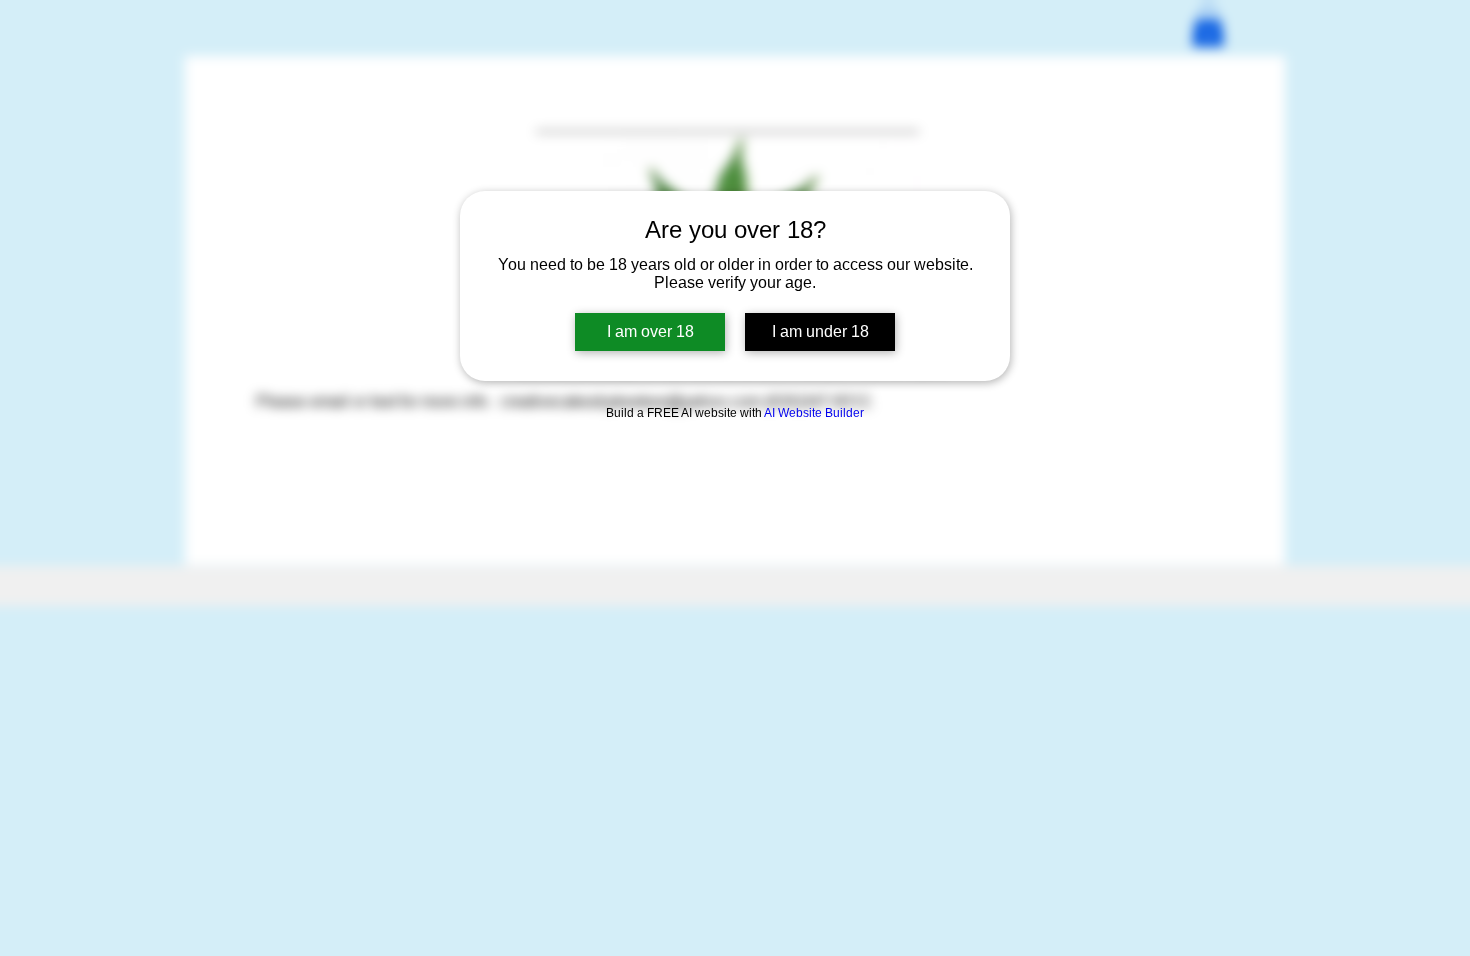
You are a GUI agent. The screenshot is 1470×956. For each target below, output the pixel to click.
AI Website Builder (814, 413)
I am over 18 (650, 331)
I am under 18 (820, 331)
